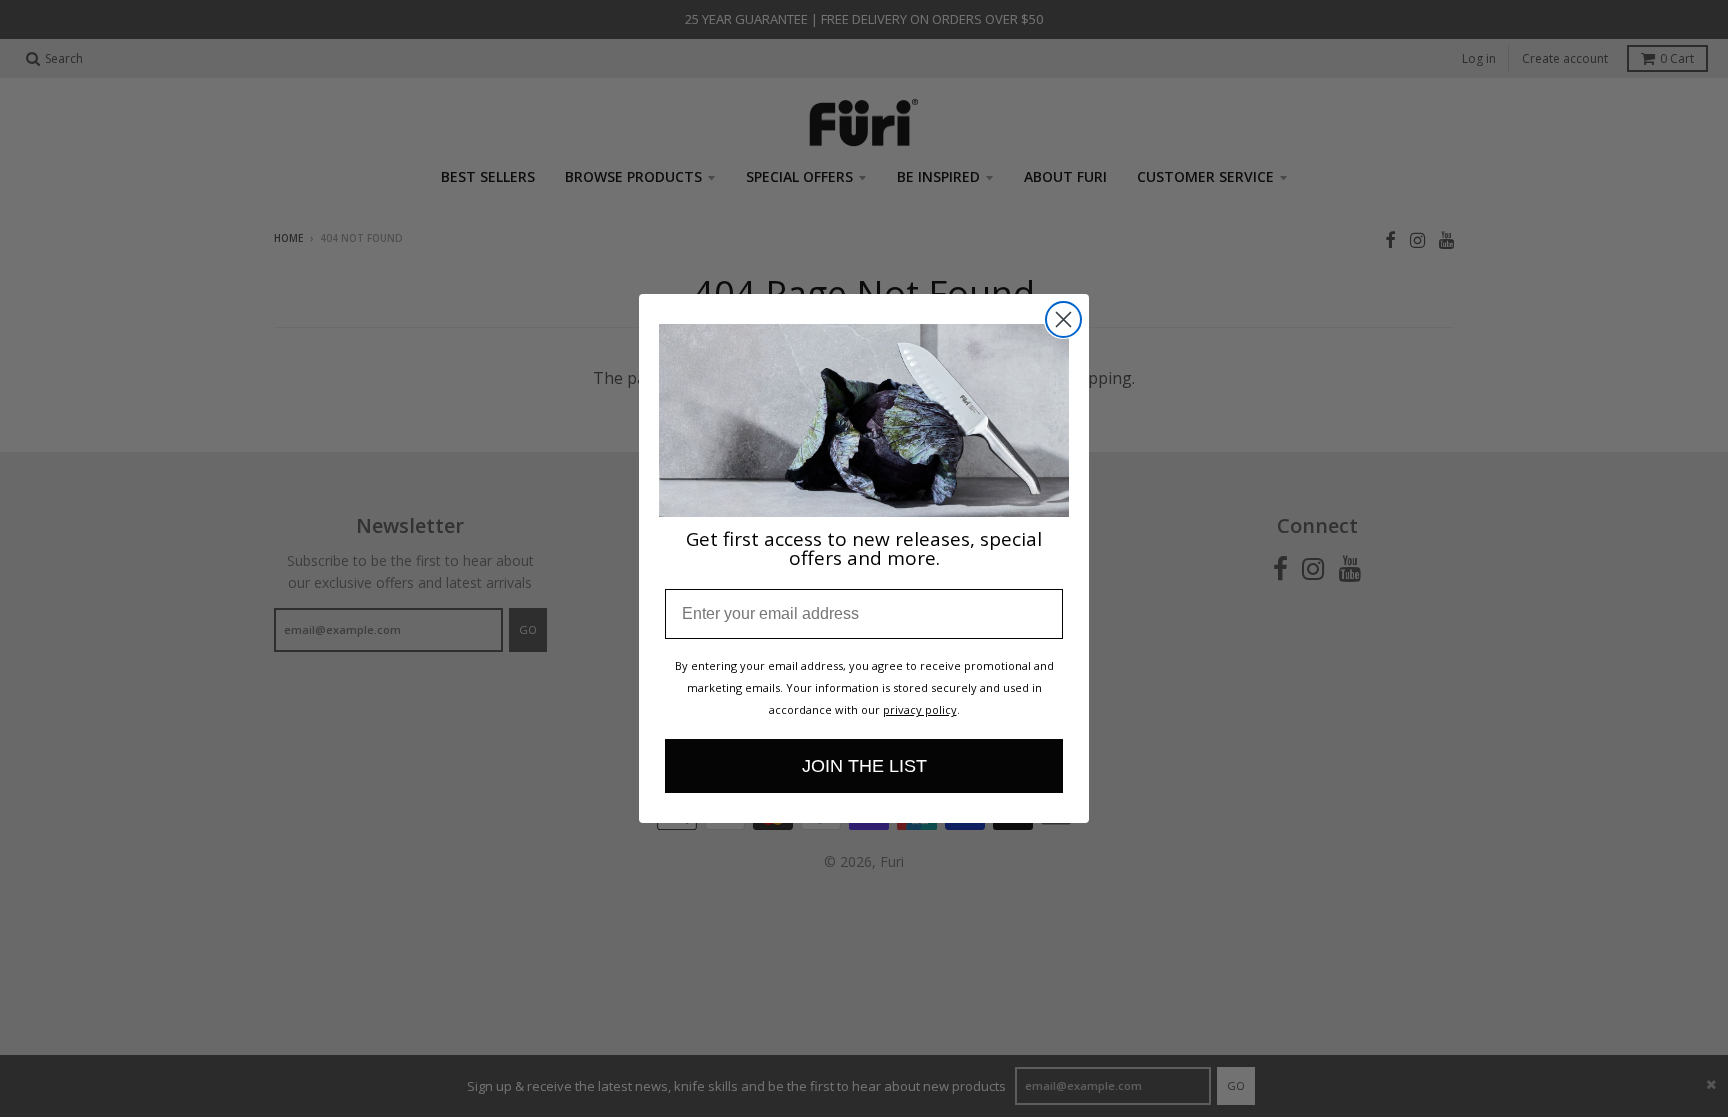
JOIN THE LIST (864, 766)
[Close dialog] (1063, 319)
